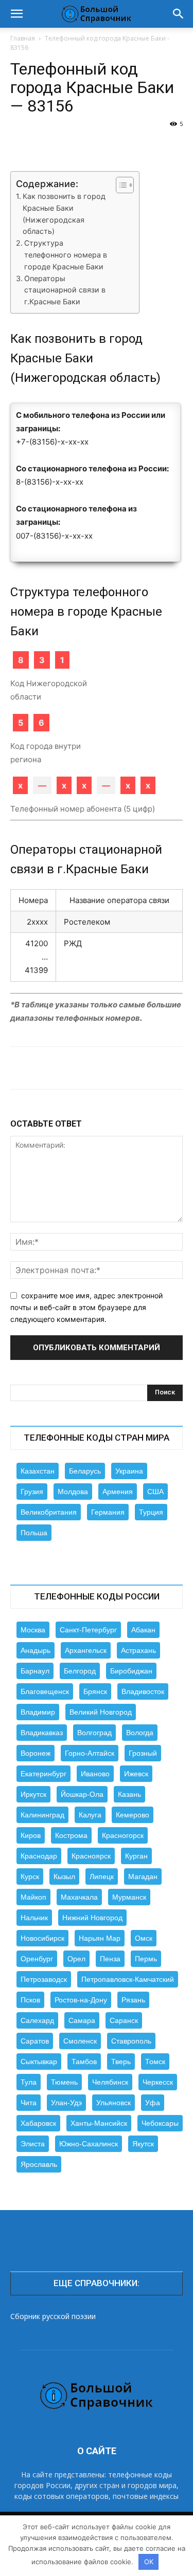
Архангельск (86, 1650)
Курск (30, 1876)
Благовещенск (45, 1691)
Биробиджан (131, 1671)
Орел (76, 1959)
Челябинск (110, 2082)
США (155, 1492)
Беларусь (85, 1471)
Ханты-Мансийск (99, 2123)
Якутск (143, 2144)
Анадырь (36, 1650)
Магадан (143, 1876)
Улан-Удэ (66, 2103)
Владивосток (143, 1691)
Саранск (124, 2020)
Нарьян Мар (100, 1938)
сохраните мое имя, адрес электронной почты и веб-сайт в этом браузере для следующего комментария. (86, 1307)
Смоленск (80, 2041)
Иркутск (33, 1794)
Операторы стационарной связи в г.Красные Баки (65, 290)
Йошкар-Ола (82, 1794)
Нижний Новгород (92, 1918)
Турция (151, 1512)
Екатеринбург (43, 1774)
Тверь (121, 2062)
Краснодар (39, 1856)
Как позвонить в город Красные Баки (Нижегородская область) (64, 214)
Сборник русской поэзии (53, 2316)
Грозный (143, 1753)
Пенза (110, 1959)
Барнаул (35, 1671)
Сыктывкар (39, 2062)
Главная (23, 38)
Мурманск (129, 1897)
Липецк (102, 1876)
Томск (155, 2062)
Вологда (140, 1733)
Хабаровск (38, 2123)
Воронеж (36, 1753)
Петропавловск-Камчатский (128, 1979)
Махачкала (79, 1897)
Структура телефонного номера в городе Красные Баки (66, 255)
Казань (129, 1794)
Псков (30, 2000)
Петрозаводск (44, 1979)
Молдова (73, 1492)
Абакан (143, 1630)
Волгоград (94, 1733)
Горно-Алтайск (90, 1753)
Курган (136, 1856)
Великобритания (49, 1512)
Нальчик (34, 1918)
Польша (34, 1533)
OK (149, 2562)
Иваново (95, 1774)
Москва (33, 1630)
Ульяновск (113, 2103)
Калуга (90, 1815)
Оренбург (37, 1959)
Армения (118, 1492)
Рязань (133, 2000)
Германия (108, 1512)
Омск (144, 1938)
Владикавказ (42, 1733)
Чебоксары (160, 2123)
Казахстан (38, 1471)
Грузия (32, 1492)
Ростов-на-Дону (81, 2000)
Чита (29, 2103)
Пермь (146, 1959)
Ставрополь (131, 2041)
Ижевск (136, 1774)
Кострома (71, 1835)
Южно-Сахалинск (89, 2144)
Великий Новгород (101, 1712)
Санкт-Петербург (88, 1630)
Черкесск (158, 2082)
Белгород (80, 1671)
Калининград (42, 1815)
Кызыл (64, 1876)
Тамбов (84, 2062)
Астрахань (138, 1650)
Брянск (95, 1691)
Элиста (33, 2144)
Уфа (153, 2103)
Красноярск (91, 1856)
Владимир (38, 1712)
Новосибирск (42, 1938)
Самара (82, 2020)
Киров (31, 1835)
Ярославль (39, 2164)
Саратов (35, 2041)
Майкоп (33, 1897)
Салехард (37, 2020)
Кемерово (133, 1815)
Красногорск (123, 1835)
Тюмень (64, 2082)
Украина (129, 1471)
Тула (29, 2082)
